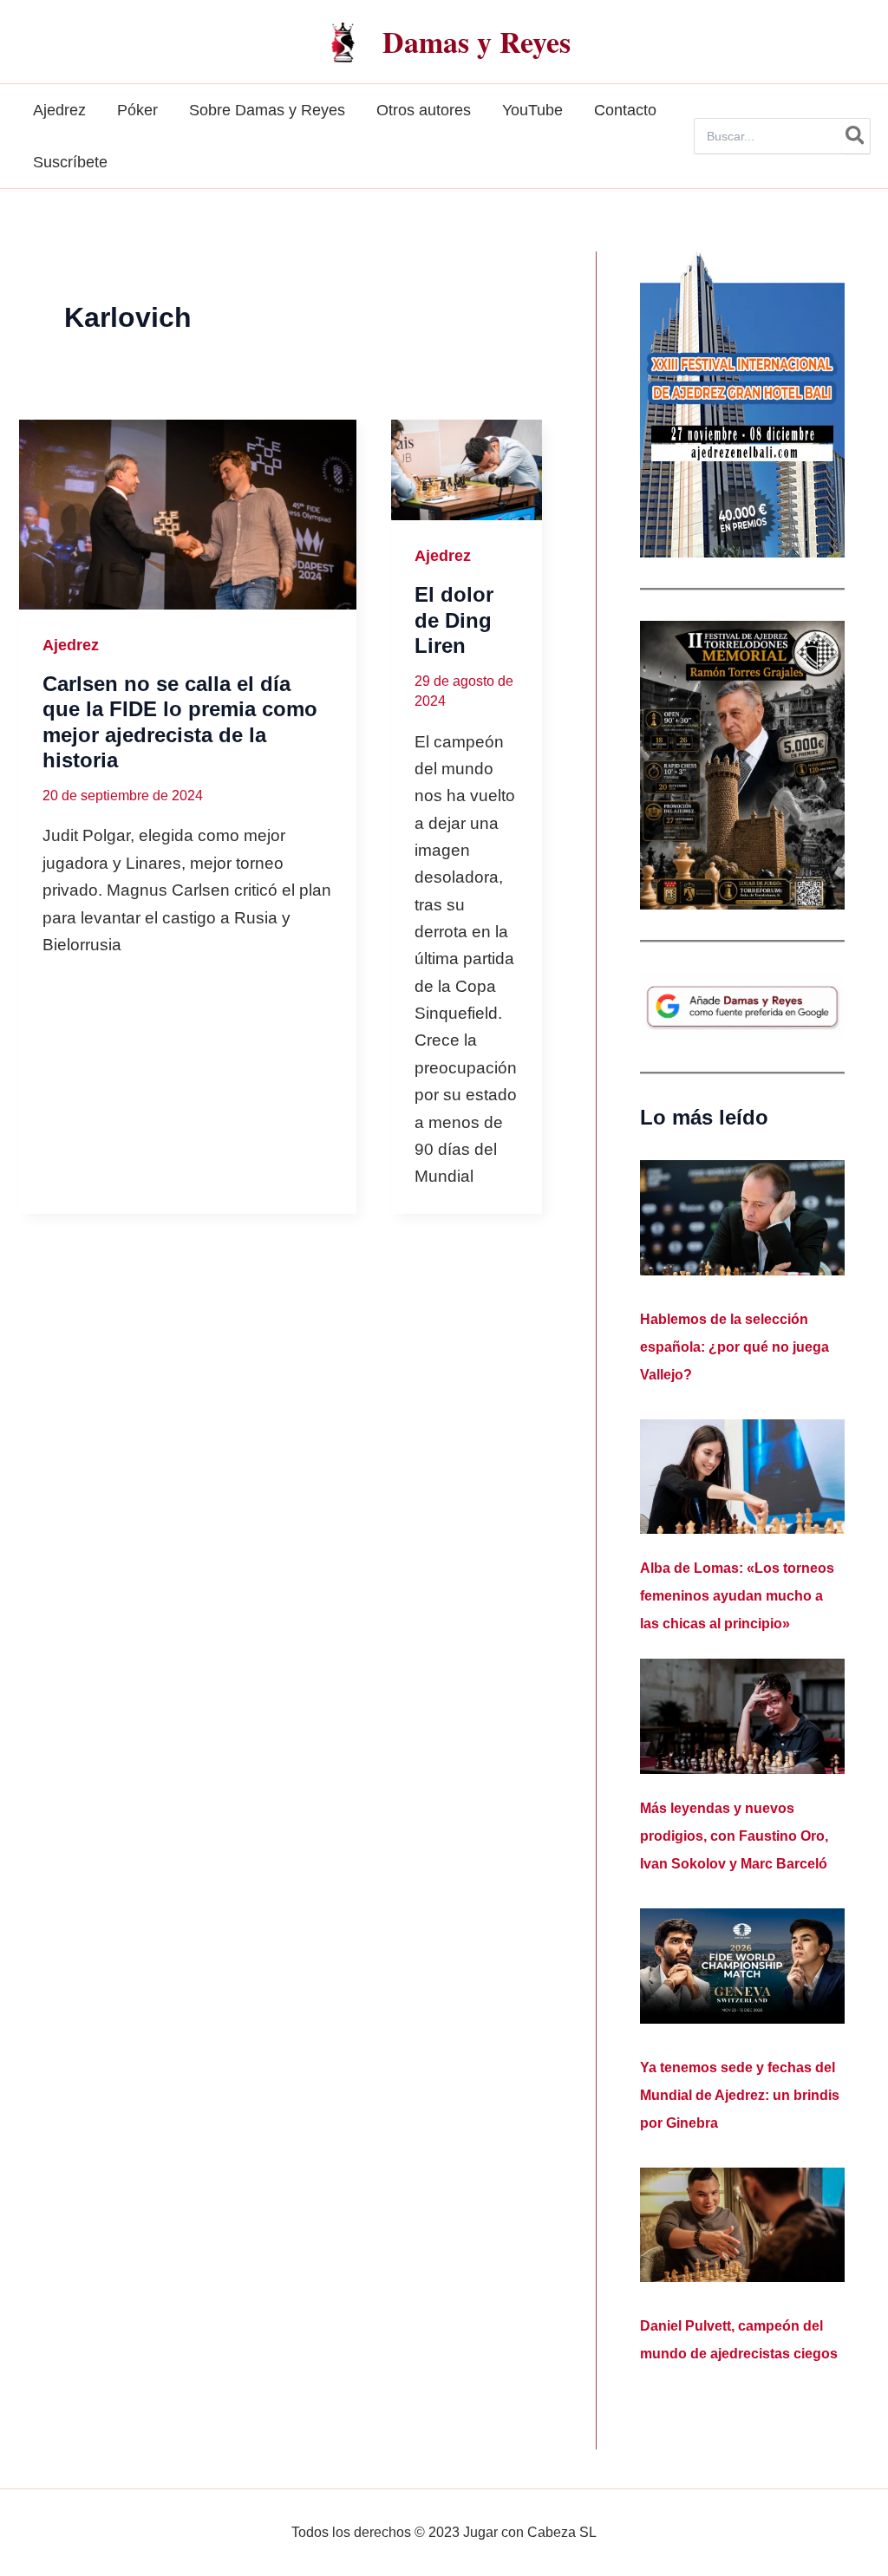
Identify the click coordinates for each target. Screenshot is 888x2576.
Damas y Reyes (477, 42)
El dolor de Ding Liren (454, 620)
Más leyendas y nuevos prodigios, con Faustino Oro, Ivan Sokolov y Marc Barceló (734, 1836)
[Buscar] (856, 136)
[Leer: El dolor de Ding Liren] (467, 470)
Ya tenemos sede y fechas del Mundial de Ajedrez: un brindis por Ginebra (740, 2095)
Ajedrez (71, 645)
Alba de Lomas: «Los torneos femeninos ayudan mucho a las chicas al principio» (737, 1596)
